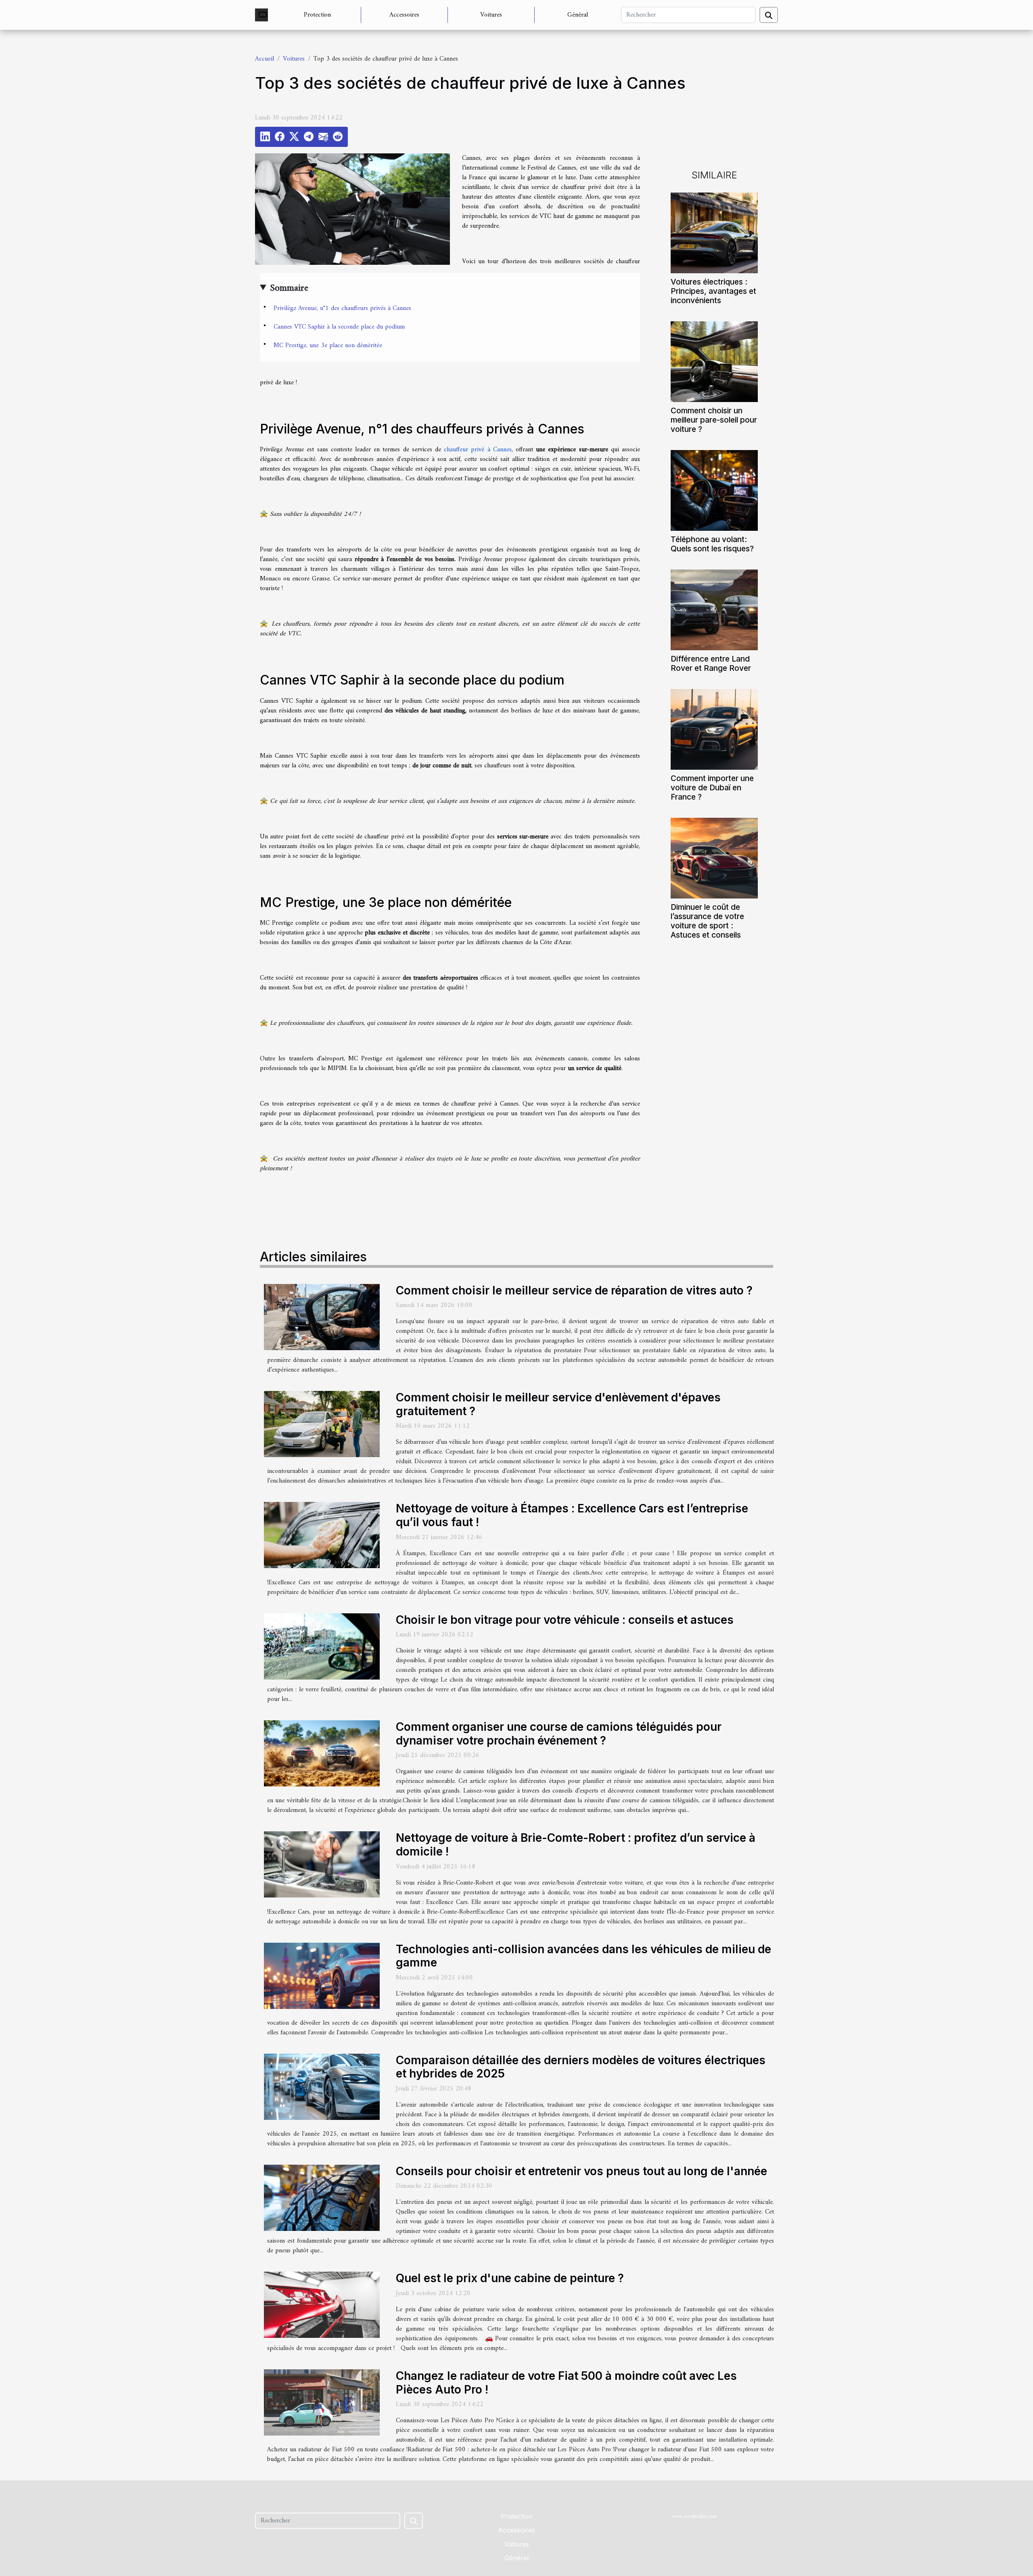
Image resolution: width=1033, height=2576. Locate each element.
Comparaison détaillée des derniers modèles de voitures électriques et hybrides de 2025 (581, 2067)
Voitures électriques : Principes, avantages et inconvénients (713, 291)
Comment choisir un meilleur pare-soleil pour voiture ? (714, 420)
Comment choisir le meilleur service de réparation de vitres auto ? (574, 1290)
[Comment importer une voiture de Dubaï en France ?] (714, 729)
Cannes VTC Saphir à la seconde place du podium (339, 327)
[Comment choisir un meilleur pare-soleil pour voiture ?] (714, 361)
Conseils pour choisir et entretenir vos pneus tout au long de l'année (581, 2171)
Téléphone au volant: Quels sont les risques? (712, 544)
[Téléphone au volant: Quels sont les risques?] (714, 490)
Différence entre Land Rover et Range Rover (711, 663)
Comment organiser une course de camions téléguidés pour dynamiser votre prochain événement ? (559, 1734)
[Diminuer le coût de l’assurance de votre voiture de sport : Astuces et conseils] (714, 858)
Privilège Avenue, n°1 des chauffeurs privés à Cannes (342, 308)
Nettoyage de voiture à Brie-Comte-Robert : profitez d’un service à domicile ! (576, 1845)
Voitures (491, 15)
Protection (317, 15)
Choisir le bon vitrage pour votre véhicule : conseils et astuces (565, 1620)
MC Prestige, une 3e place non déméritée (328, 346)
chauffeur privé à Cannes (478, 450)
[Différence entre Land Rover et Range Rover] (714, 610)
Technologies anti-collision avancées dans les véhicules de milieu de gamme (583, 1956)
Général (578, 15)
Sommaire (289, 288)
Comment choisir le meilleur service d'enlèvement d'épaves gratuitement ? (558, 1404)
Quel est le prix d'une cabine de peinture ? (510, 2278)
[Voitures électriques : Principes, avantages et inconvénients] (714, 232)
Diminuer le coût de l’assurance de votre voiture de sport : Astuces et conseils (707, 921)
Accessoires (404, 15)
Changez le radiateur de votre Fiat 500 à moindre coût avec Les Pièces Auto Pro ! (566, 2383)
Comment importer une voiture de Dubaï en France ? (712, 787)
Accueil (265, 59)
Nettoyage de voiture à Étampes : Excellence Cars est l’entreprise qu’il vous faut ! (572, 1515)
